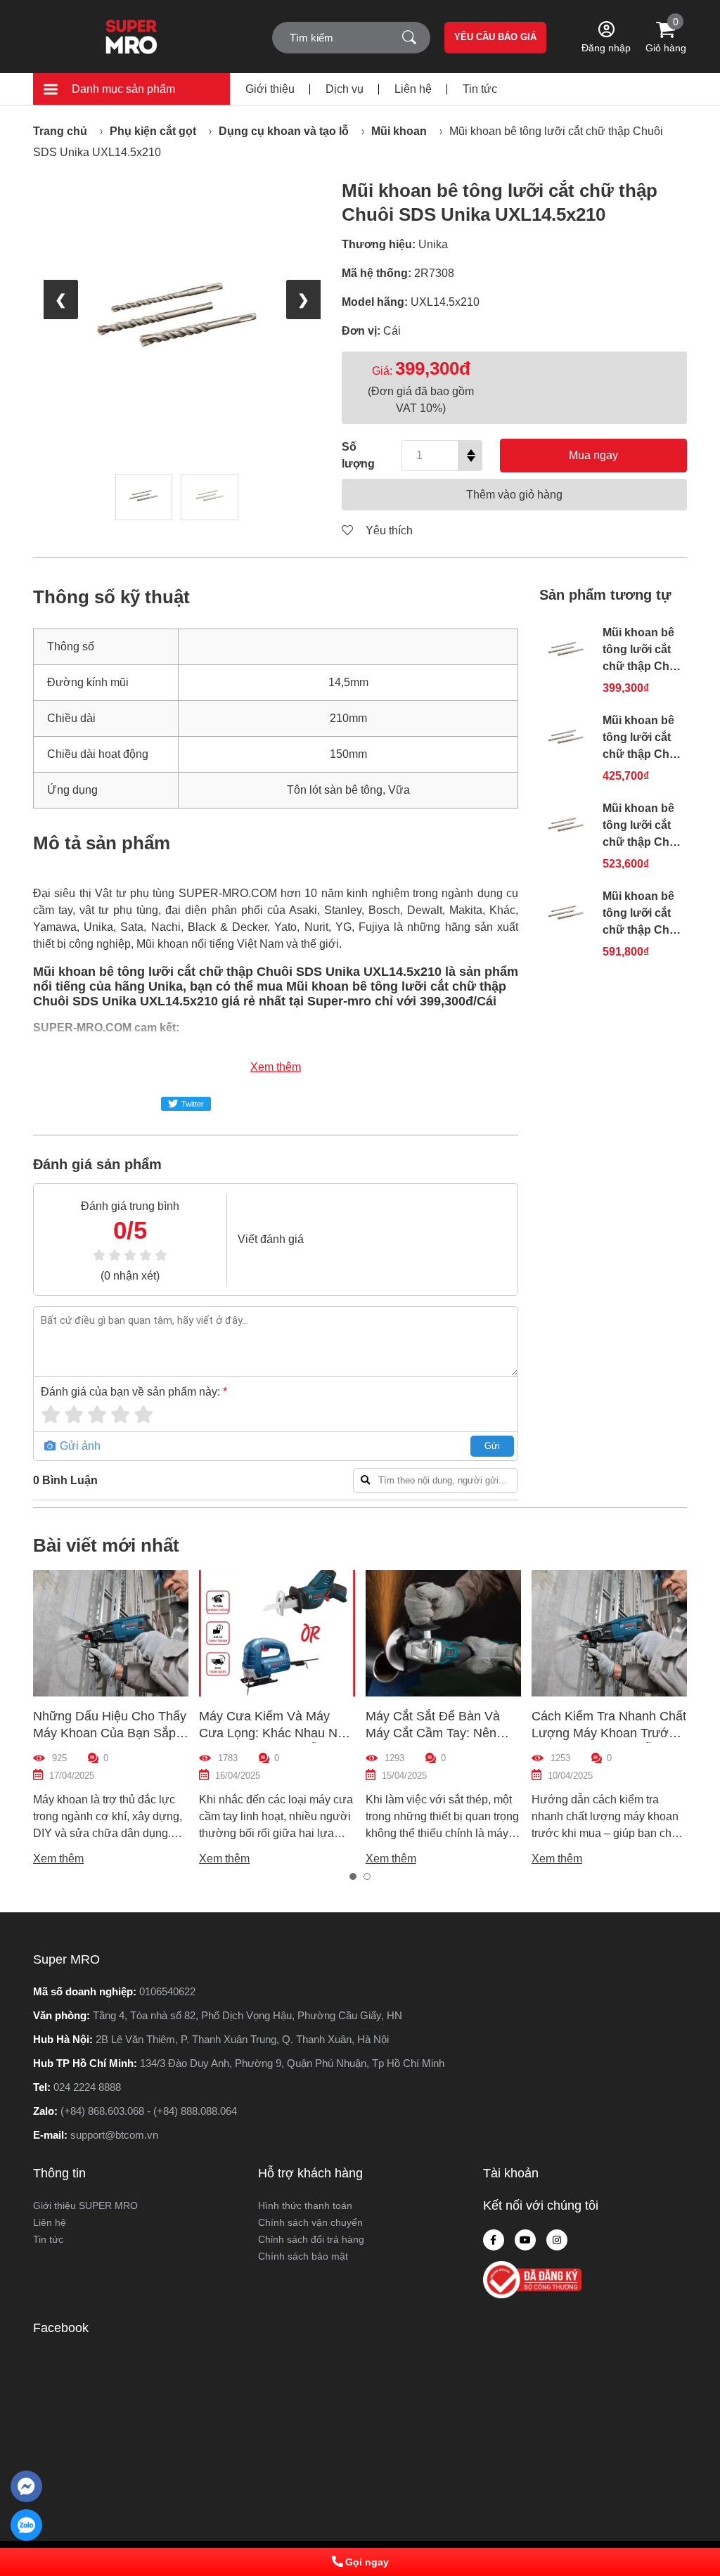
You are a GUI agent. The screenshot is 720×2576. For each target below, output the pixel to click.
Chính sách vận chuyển (310, 2222)
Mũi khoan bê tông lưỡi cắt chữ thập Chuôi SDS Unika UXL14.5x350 (644, 842)
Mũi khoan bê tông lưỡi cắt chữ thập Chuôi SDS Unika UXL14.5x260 (644, 754)
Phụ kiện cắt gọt (153, 131)
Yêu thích (388, 530)
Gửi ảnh (79, 1446)
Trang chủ (60, 131)
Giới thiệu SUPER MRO (85, 2205)
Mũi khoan (399, 131)
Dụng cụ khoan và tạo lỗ (284, 131)
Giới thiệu (270, 89)
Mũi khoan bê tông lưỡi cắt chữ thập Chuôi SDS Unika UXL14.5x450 (644, 930)
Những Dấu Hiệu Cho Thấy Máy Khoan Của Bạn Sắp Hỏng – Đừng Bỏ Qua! (110, 1733)
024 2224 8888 (87, 2087)
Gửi (492, 1446)
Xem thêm (276, 1067)
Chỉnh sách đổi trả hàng (311, 2239)
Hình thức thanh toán (305, 2205)
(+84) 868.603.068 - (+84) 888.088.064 (149, 2111)
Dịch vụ (345, 89)
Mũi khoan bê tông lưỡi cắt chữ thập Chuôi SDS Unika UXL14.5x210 (644, 666)
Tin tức (480, 89)
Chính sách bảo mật (303, 2256)
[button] (353, 1876)
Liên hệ (413, 89)
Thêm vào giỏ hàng (514, 495)
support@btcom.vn (114, 2135)
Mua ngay (593, 455)
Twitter (193, 1104)
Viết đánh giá (271, 1239)
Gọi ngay (367, 2562)
